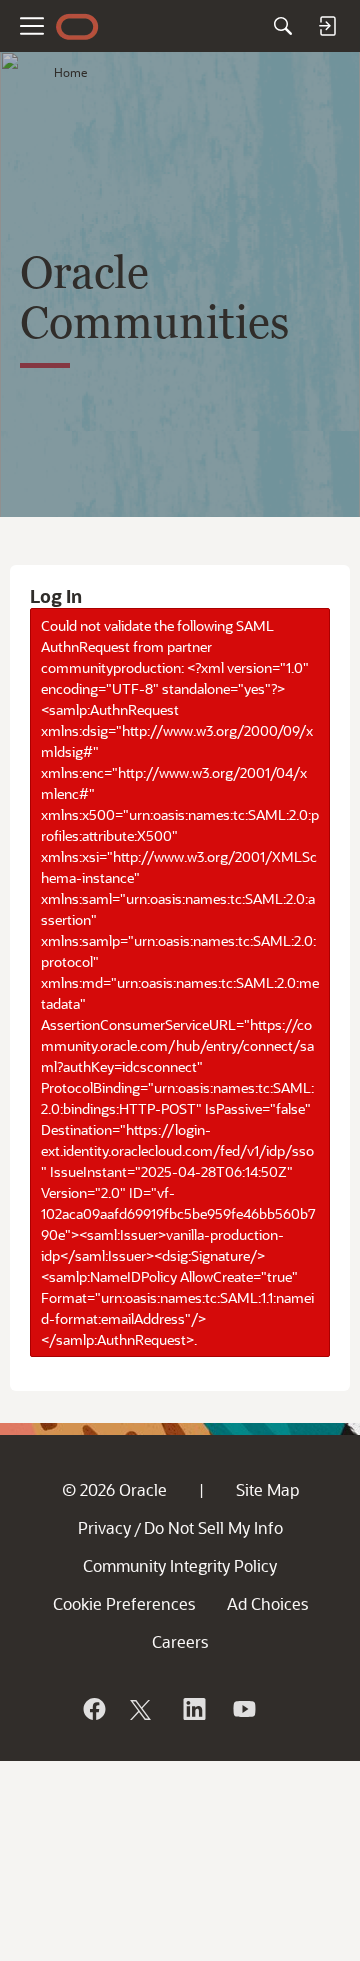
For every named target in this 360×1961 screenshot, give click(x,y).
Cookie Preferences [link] (124, 1603)
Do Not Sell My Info (213, 1527)
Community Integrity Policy (180, 1565)
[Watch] (243, 1709)
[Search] (283, 26)
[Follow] (143, 1709)
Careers (180, 1641)
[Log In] (327, 26)
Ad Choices (267, 1603)
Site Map (267, 1489)
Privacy (104, 1527)
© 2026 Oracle (114, 1489)
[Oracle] (93, 1709)
